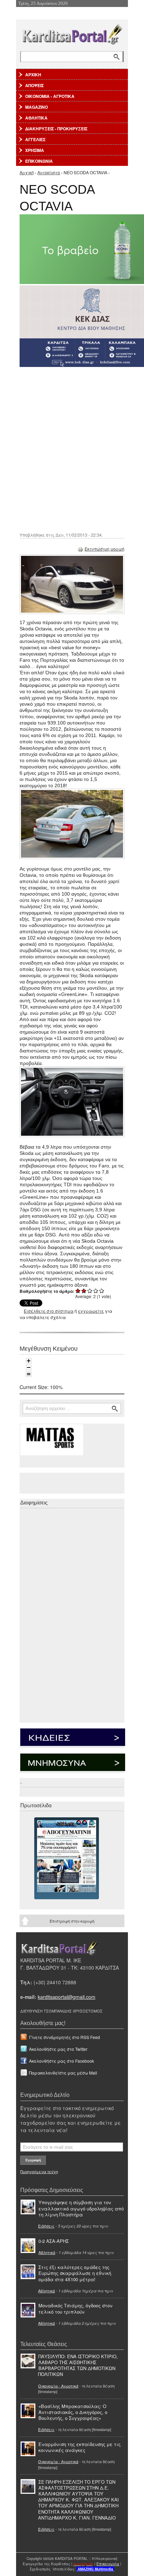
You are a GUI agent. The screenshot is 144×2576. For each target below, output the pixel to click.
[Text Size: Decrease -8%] (29, 1367)
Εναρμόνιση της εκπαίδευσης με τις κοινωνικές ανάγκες (80, 2447)
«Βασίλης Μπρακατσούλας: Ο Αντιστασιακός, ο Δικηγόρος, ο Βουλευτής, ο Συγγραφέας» (73, 2412)
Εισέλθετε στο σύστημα (49, 1311)
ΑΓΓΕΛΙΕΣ (35, 139)
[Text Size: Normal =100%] (29, 1374)
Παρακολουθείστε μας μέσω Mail (63, 2073)
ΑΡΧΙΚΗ (33, 75)
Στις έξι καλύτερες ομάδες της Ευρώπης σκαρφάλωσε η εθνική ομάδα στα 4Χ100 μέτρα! (75, 2273)
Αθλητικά (47, 2252)
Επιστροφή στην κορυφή (72, 1921)
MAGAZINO (37, 107)
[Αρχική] (72, 33)
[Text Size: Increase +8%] (29, 1361)
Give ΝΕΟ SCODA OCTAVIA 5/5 (102, 1291)
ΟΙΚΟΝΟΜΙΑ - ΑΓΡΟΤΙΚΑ (50, 96)
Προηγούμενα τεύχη (39, 2171)
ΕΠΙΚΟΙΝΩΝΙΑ (39, 161)
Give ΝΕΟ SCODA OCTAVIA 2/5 (84, 1291)
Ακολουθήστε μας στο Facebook (62, 2061)
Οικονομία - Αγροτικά (58, 2386)
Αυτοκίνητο (49, 172)
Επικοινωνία (108, 2564)
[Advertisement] (72, 449)
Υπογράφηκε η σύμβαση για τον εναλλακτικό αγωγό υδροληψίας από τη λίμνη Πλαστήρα (81, 2208)
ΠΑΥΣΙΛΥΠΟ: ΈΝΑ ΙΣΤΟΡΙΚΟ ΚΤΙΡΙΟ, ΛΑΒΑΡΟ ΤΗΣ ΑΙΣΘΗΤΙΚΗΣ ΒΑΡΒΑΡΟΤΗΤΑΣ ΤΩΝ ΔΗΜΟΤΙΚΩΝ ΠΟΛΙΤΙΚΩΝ (78, 2365)
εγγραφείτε (91, 1311)
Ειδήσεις (46, 2226)
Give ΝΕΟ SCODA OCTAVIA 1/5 (78, 1291)
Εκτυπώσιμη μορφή (105, 549)
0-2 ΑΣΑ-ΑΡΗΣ (54, 2241)
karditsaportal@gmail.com (67, 1997)
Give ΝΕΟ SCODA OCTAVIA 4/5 (96, 1291)
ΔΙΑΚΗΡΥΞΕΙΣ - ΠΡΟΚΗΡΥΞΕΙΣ (56, 129)
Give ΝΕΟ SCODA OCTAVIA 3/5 (90, 1291)
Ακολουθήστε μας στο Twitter (58, 2049)
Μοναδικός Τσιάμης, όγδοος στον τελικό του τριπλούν (75, 2308)
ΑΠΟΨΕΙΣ (34, 85)
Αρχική (27, 172)
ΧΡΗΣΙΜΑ (35, 150)
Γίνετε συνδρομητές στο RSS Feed (64, 2037)
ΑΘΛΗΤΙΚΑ (36, 118)
